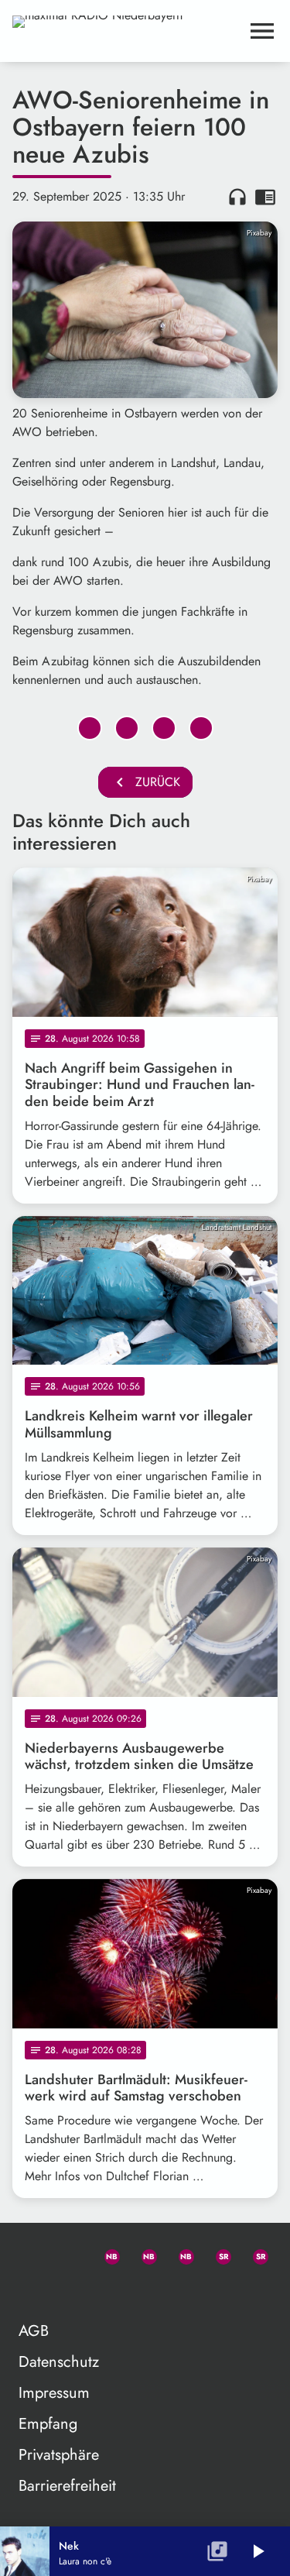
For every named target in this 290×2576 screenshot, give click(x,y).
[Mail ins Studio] (31, 2254)
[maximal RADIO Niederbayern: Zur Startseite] (126, 31)
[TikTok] (31, 2291)
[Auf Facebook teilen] (90, 728)
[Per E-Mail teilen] (201, 728)
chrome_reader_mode (265, 197)
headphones (237, 197)
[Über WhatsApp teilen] (164, 728)
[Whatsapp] (105, 2254)
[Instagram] (179, 2254)
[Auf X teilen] (127, 728)
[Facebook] (142, 2254)
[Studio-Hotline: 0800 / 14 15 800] (68, 2254)
